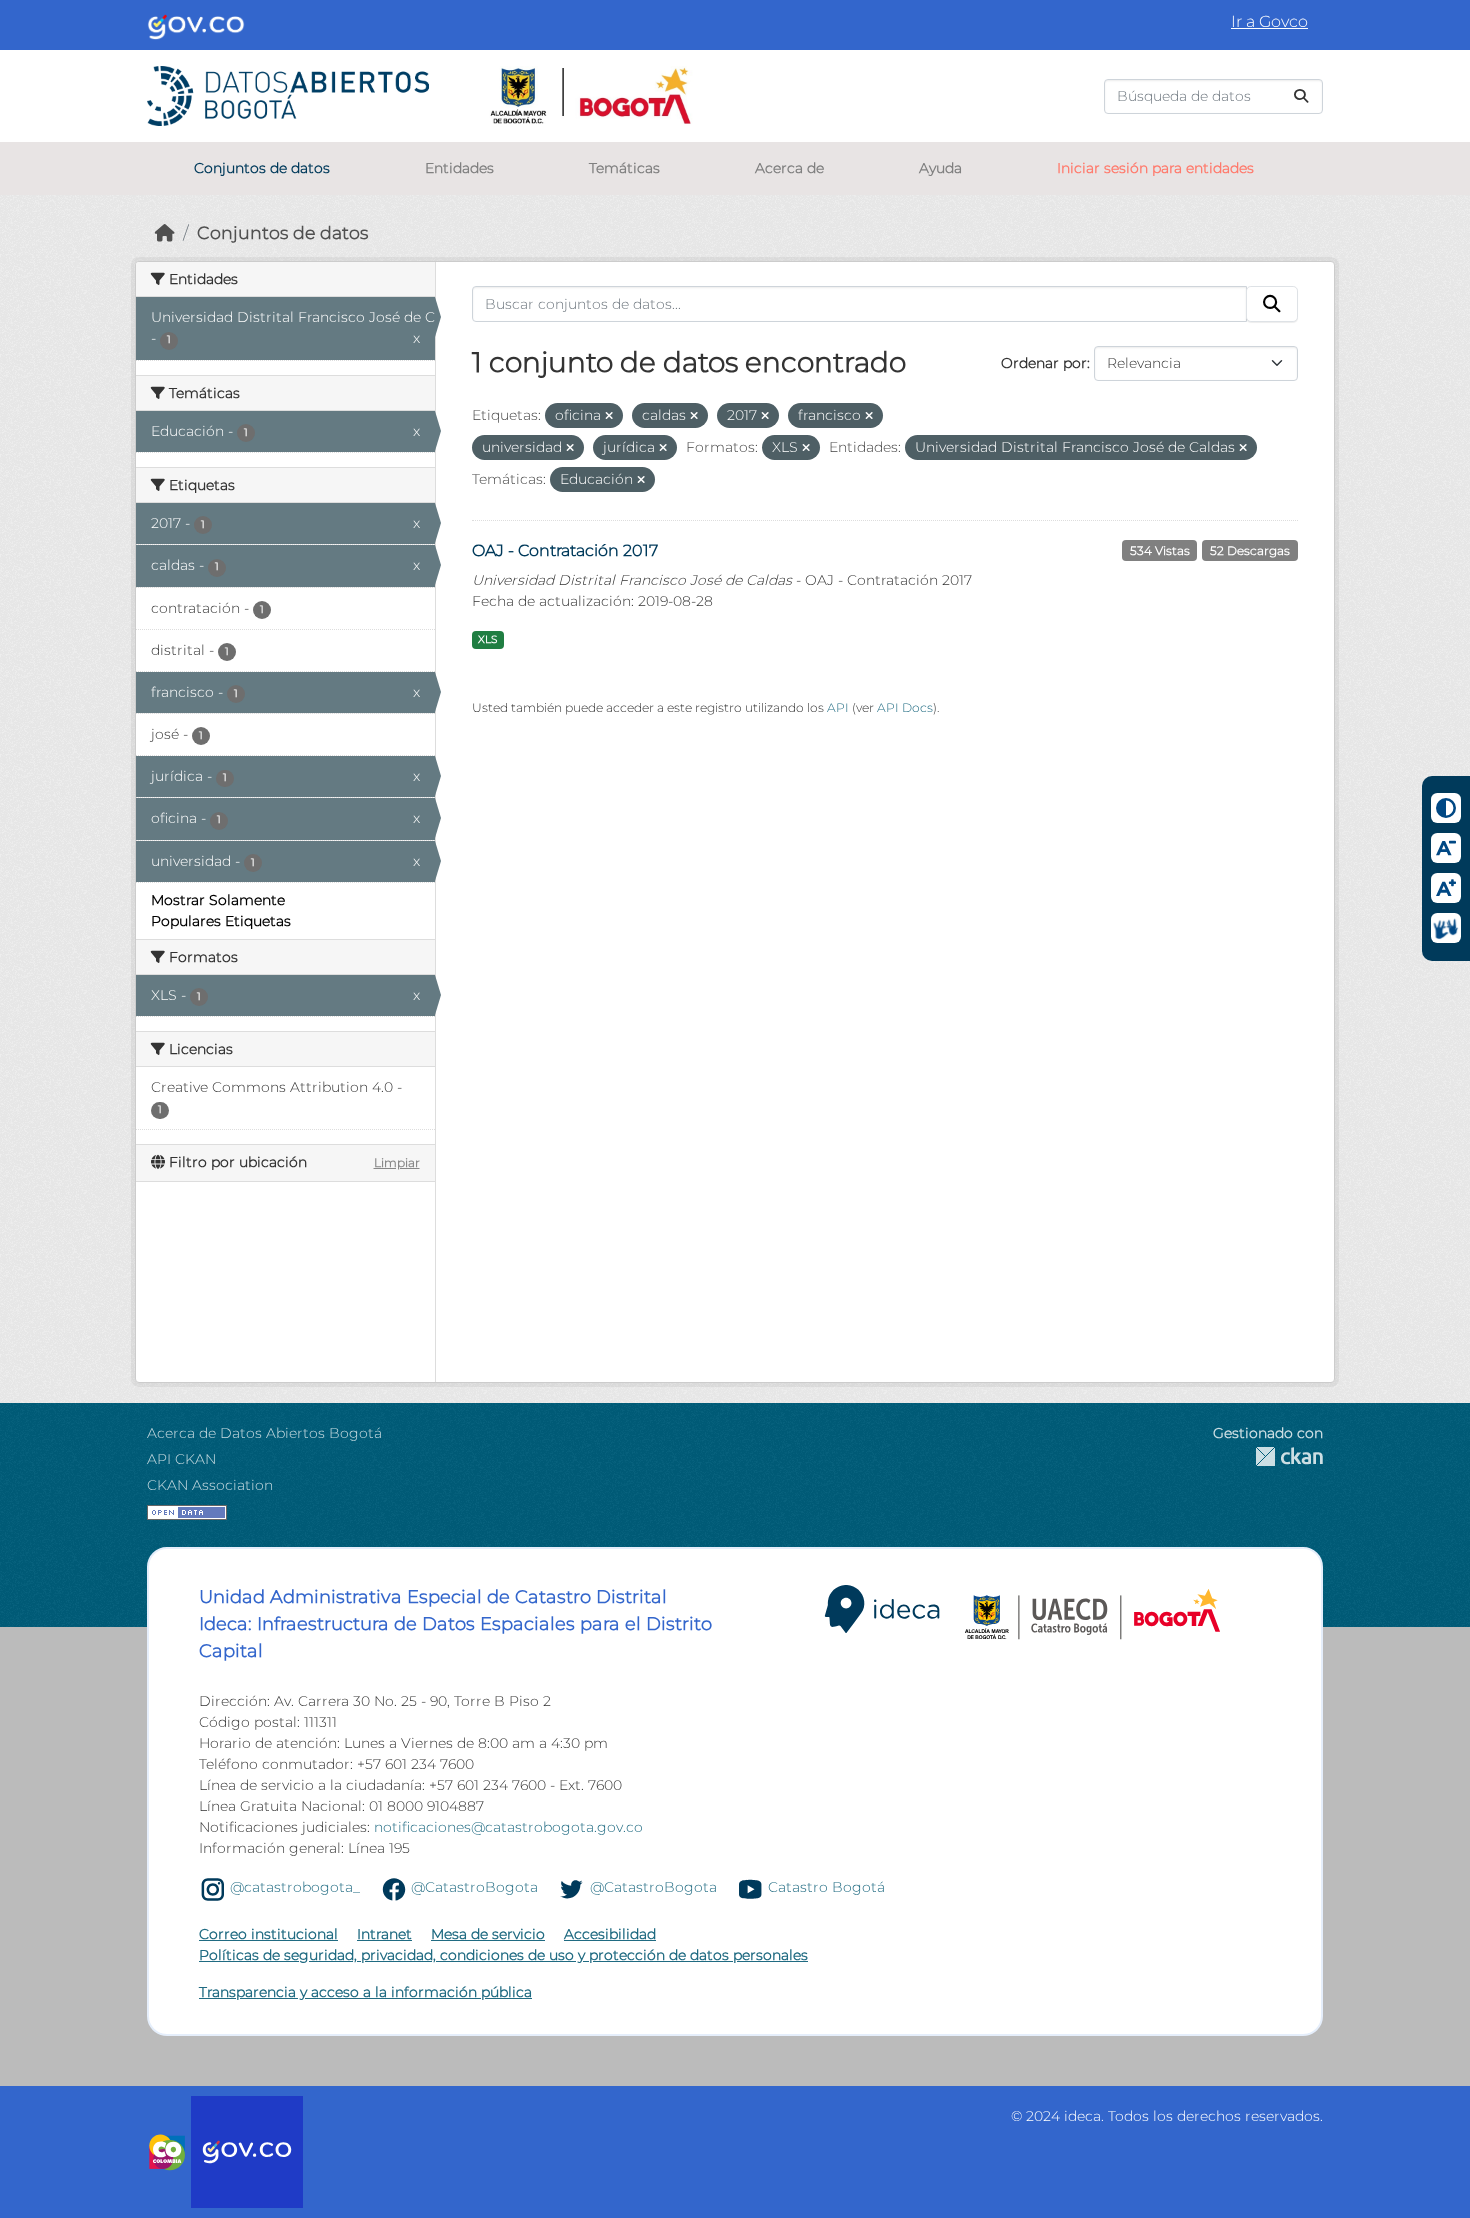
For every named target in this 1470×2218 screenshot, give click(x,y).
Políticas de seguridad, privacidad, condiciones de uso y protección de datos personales (503, 1955)
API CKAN (181, 1459)
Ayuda (940, 168)
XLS (487, 639)
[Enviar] (1301, 96)
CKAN (1268, 1456)
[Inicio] (165, 232)
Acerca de (789, 168)
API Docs (905, 707)
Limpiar (397, 1162)
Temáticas (624, 168)
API (838, 707)
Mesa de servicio (488, 1934)
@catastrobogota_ (295, 1888)
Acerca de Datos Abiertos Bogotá (264, 1433)
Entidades (459, 168)
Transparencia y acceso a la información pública (365, 1992)
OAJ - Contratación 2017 (565, 550)
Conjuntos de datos (262, 168)
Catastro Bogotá (826, 1888)
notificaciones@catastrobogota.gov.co (508, 1827)
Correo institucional (268, 1934)
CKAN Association (210, 1485)
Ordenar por (1044, 363)
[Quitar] (609, 416)
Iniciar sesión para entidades (1155, 168)
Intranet (384, 1934)
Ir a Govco (1269, 21)
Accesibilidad (610, 1934)
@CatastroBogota (474, 1888)
